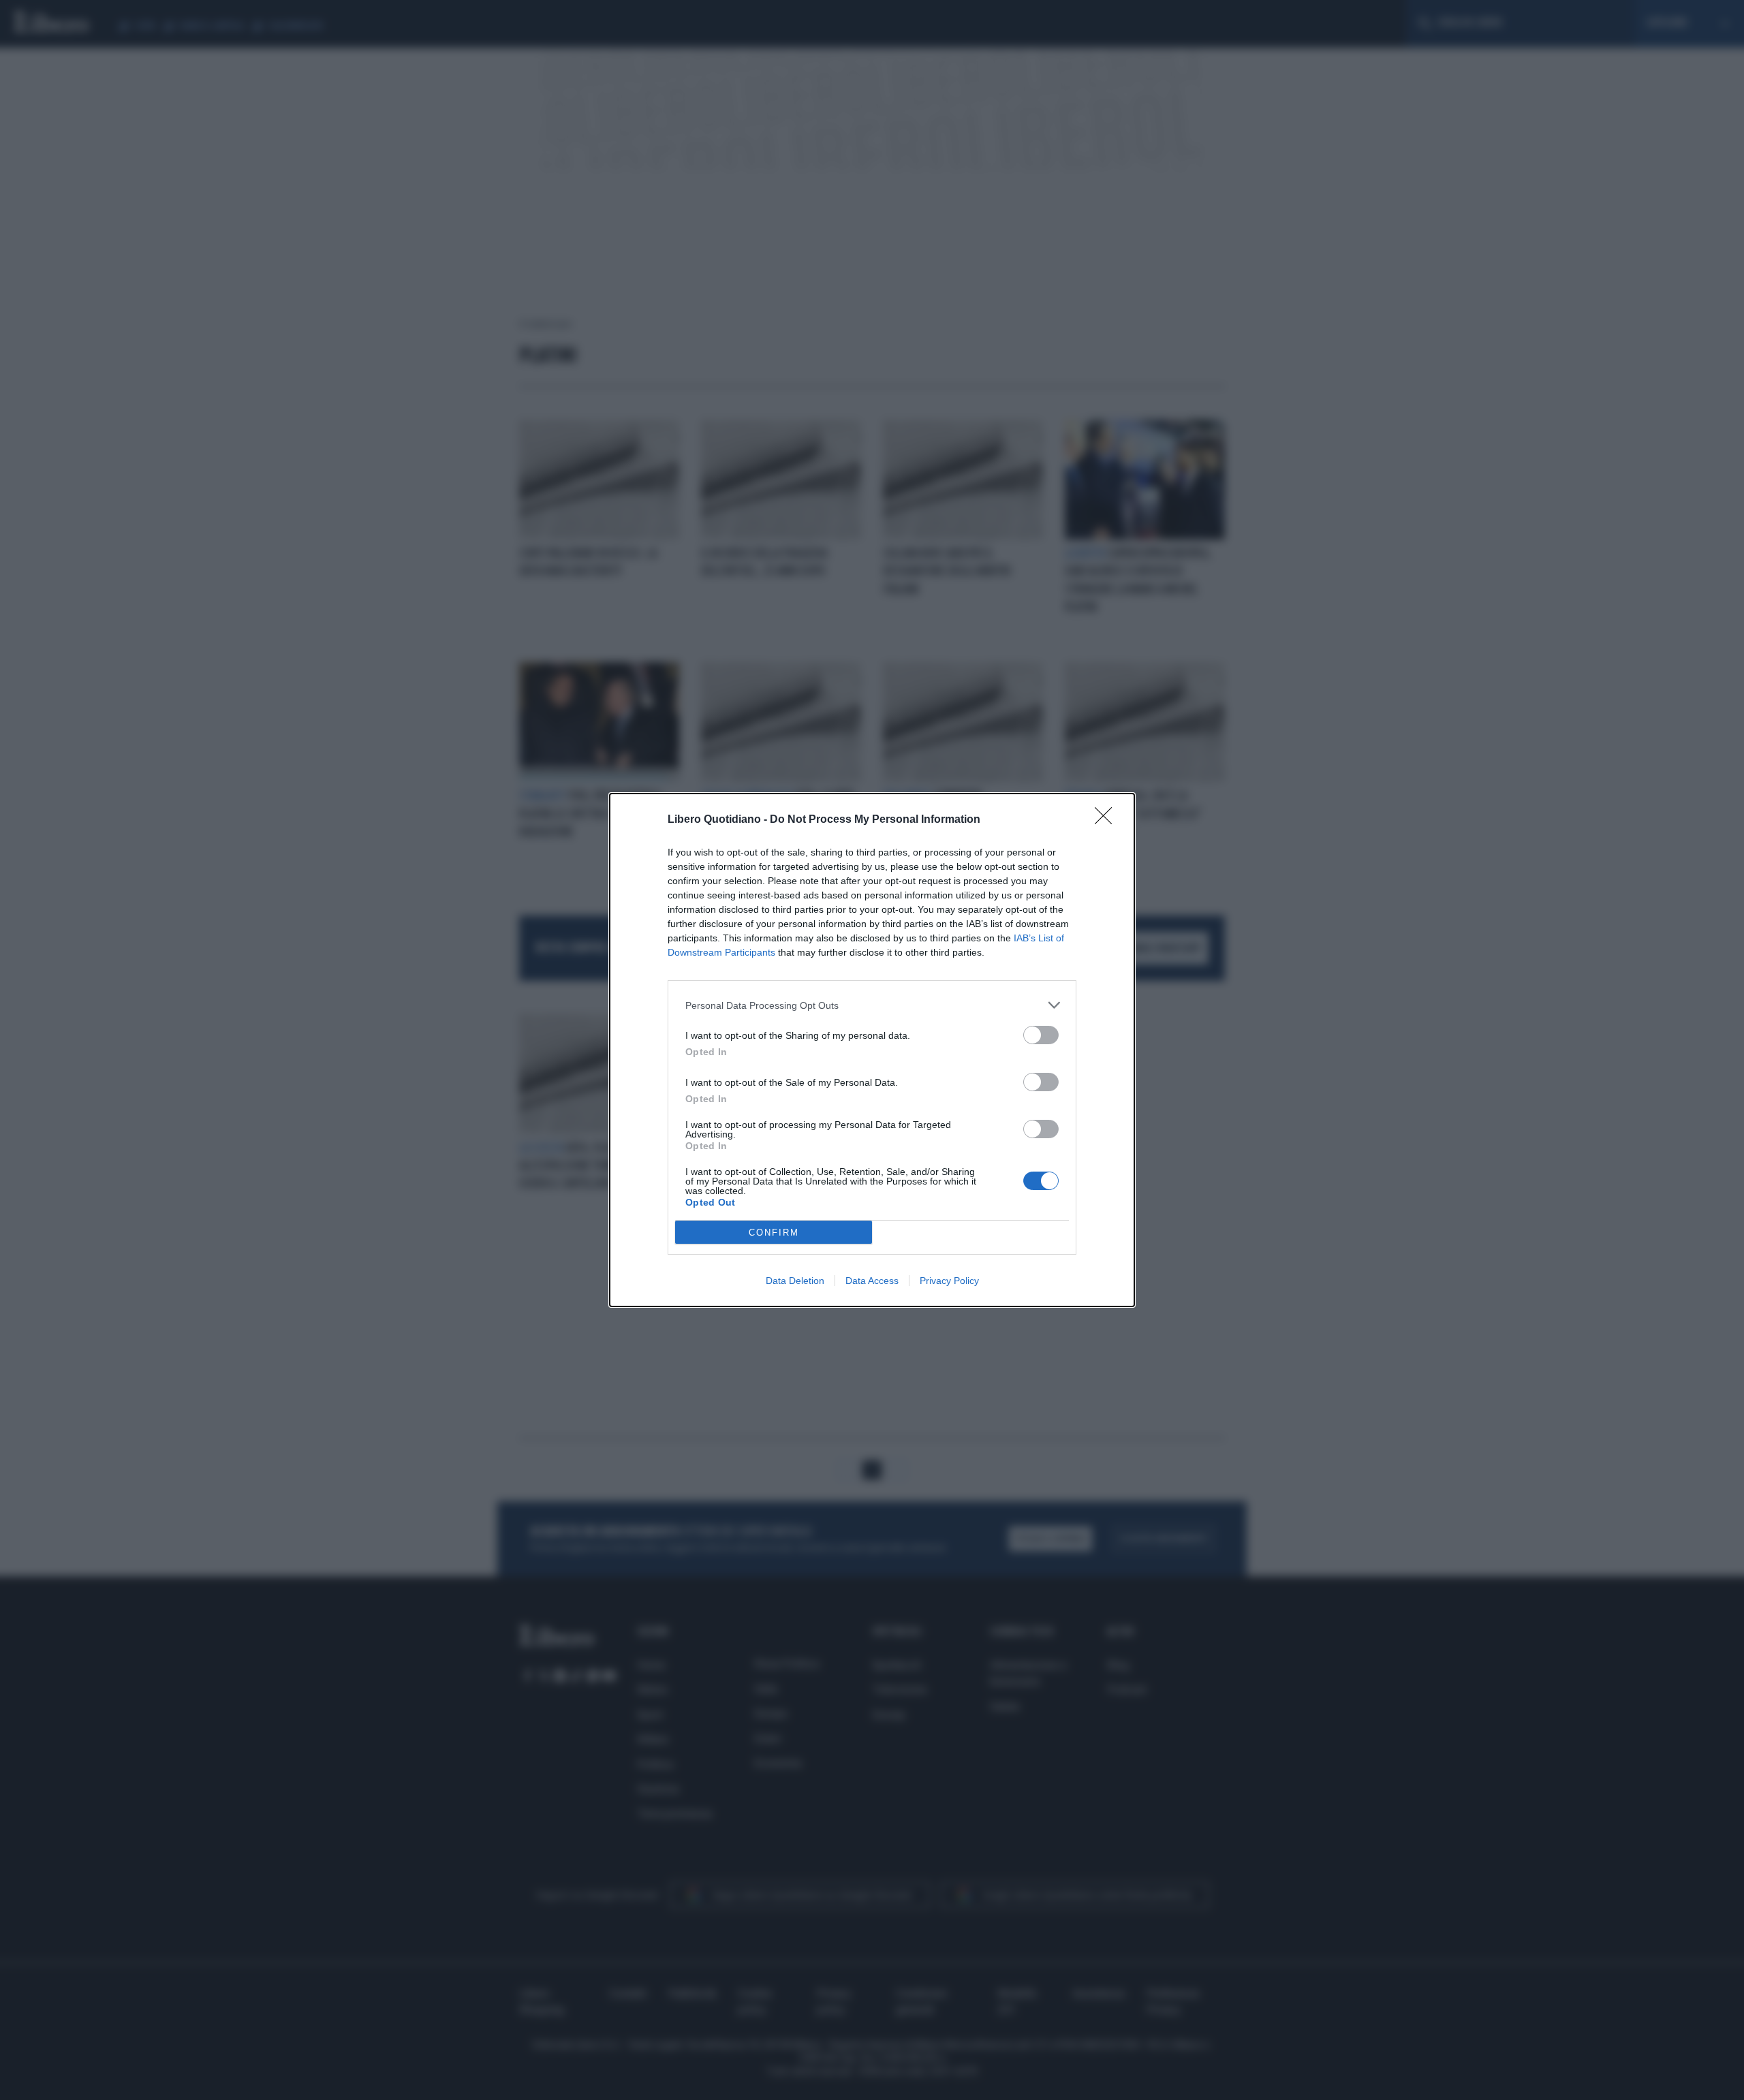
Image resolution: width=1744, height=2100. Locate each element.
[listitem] (872, 1005)
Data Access (872, 1281)
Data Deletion (795, 1281)
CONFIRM (774, 1233)
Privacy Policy (949, 1281)
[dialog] (872, 1050)
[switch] (1041, 1035)
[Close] (1108, 820)
